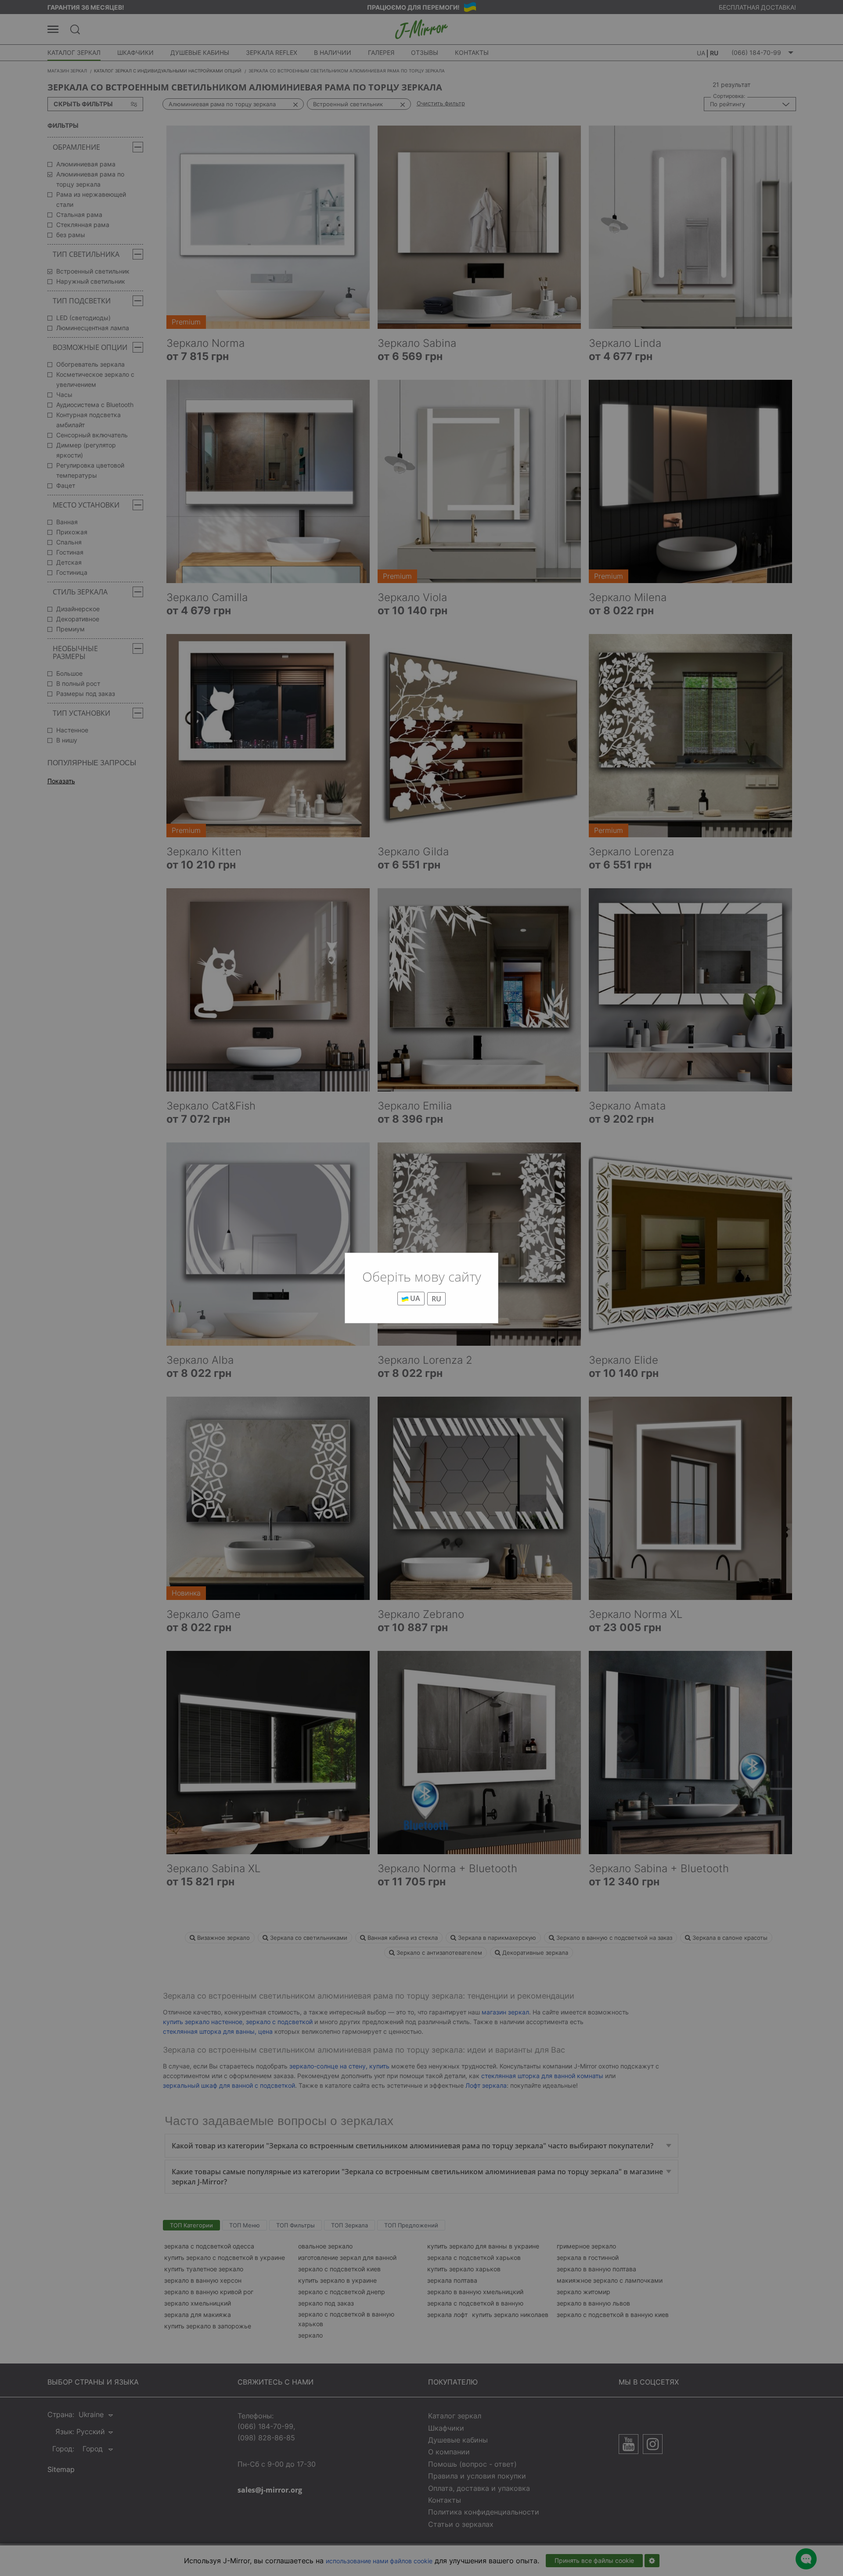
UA (414, 1298)
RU (436, 1299)
